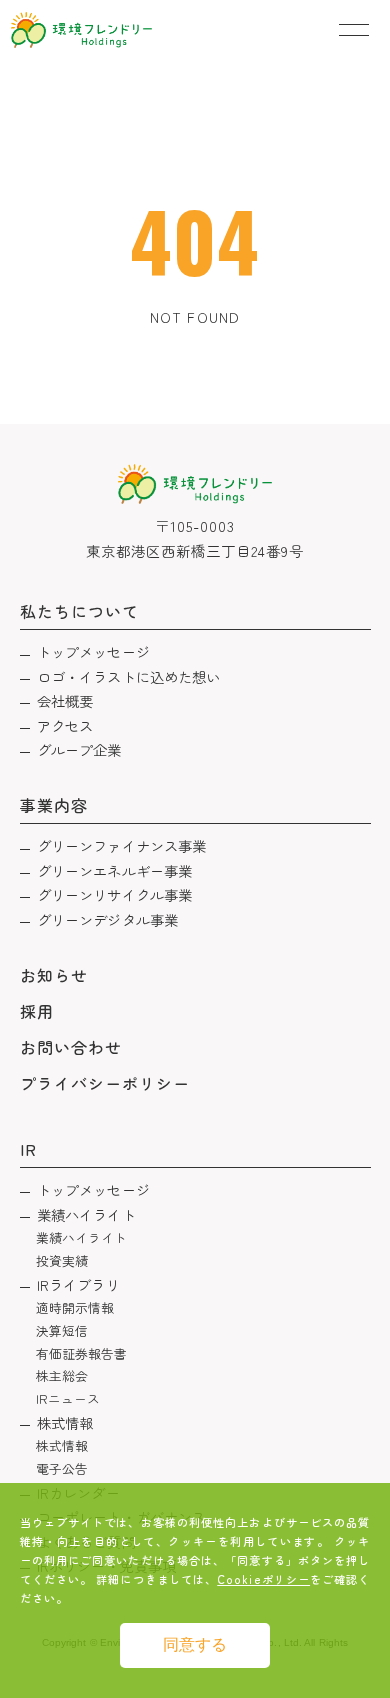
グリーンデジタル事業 (107, 919)
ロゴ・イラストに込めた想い (129, 676)
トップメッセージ (93, 651)
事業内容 (54, 805)
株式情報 (65, 1422)
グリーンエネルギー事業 (115, 870)
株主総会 (62, 1375)
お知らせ (54, 975)
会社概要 (65, 700)
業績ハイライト (86, 1214)
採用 (37, 1011)
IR (28, 1149)
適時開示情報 (75, 1307)
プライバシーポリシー (105, 1083)
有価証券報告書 (82, 1353)
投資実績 (62, 1260)
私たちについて (79, 611)
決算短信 (62, 1330)
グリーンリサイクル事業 (115, 894)
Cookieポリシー (263, 1579)
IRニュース (68, 1398)
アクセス (65, 725)
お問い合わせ (71, 1047)
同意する (195, 1644)
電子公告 (62, 1468)
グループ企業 (79, 749)
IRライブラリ (78, 1284)
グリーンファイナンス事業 (122, 845)
